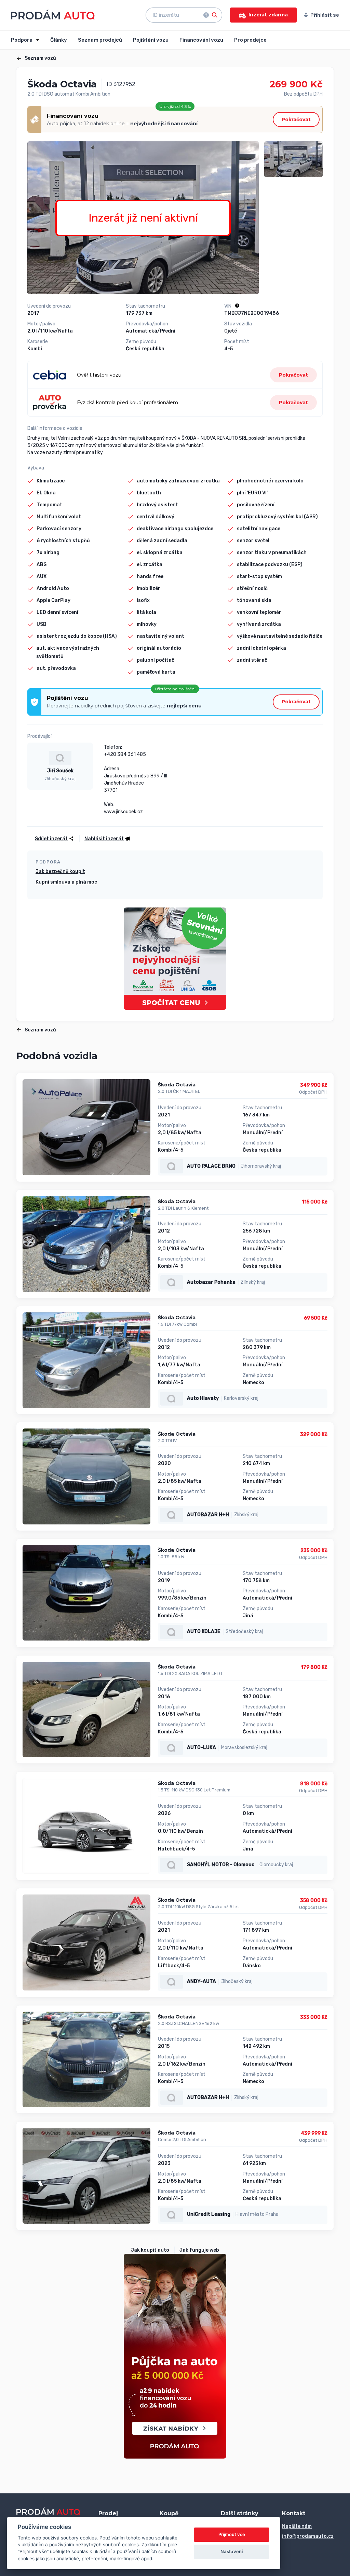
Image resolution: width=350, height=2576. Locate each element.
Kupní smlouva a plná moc (66, 882)
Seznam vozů (40, 58)
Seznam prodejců (100, 40)
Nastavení (232, 2551)
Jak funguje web (199, 2250)
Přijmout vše (232, 2534)
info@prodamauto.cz (308, 2536)
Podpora (22, 40)
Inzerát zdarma (268, 15)
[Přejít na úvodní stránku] (53, 15)
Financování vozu (201, 40)
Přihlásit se (325, 15)
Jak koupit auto (150, 2250)
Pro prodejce (250, 40)
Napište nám (297, 2526)
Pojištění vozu (151, 40)
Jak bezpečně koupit (60, 871)
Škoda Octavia (177, 1085)
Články (59, 40)
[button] (105, 839)
